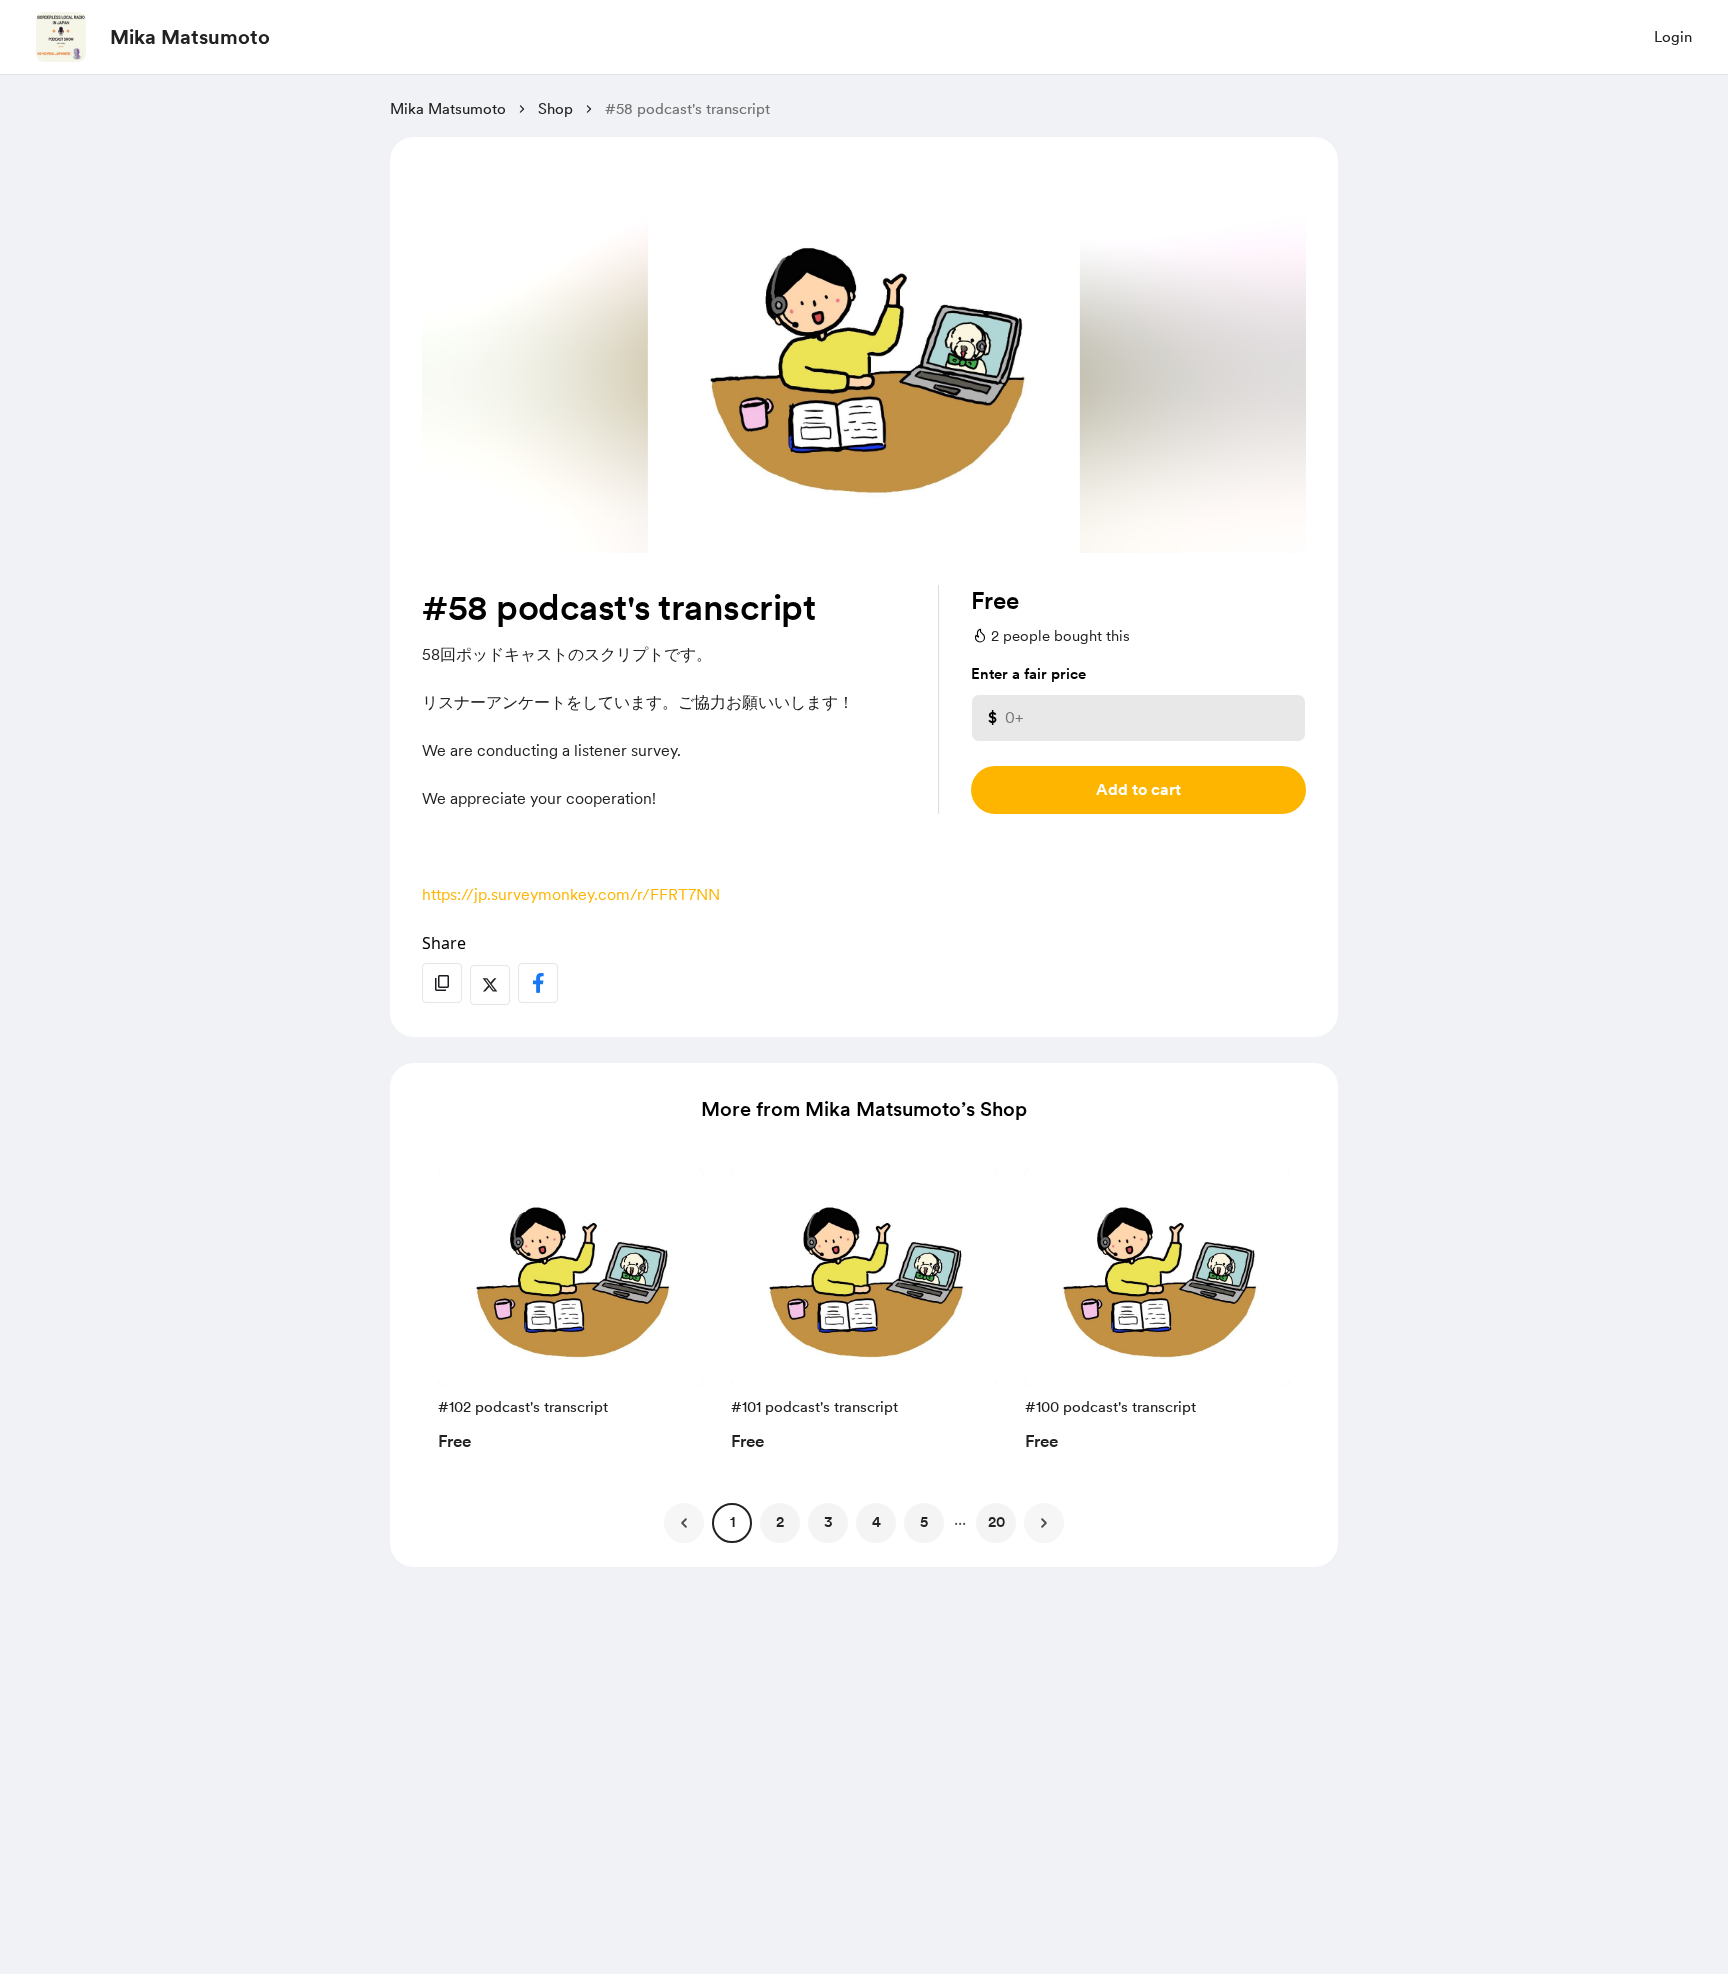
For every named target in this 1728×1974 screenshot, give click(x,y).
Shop (555, 109)
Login (1673, 37)
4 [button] (876, 1522)
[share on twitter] (490, 985)
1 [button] (732, 1522)
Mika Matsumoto (190, 37)
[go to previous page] (684, 1523)
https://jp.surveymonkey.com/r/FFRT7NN (571, 894)
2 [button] (780, 1522)
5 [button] (924, 1522)
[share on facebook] (538, 983)
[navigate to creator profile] (61, 37)
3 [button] (828, 1522)
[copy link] (442, 983)
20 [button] (996, 1522)
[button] (570, 1315)
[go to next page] (1044, 1523)
